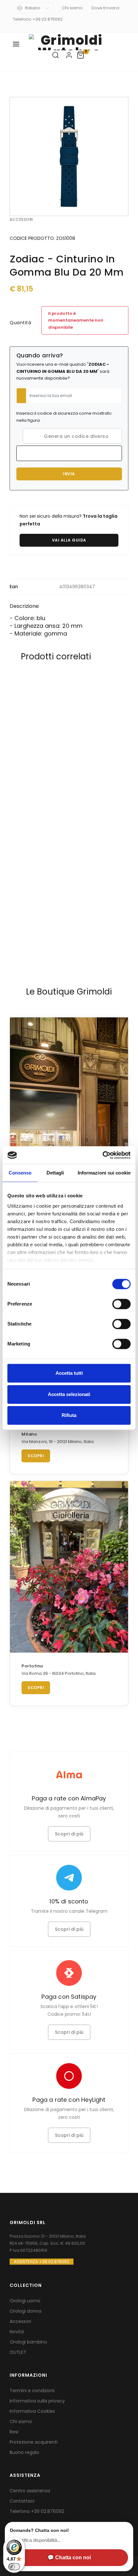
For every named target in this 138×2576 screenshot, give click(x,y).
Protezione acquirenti (34, 2442)
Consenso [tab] (20, 1173)
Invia (69, 474)
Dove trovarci (105, 8)
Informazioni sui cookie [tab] (104, 1173)
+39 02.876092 (48, 2511)
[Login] (69, 55)
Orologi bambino (28, 2342)
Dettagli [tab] (55, 1173)
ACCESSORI (21, 219)
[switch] (121, 1304)
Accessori (20, 2321)
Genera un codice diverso (74, 436)
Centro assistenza (30, 2491)
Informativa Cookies (32, 2411)
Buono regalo (24, 2452)
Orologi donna (26, 2311)
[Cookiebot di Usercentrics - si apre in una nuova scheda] (103, 1155)
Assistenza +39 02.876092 (42, 2262)
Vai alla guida (69, 540)
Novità (17, 2332)
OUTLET (18, 2352)
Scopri (36, 1456)
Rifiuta (69, 1415)
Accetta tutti (69, 1373)
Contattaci (22, 2501)
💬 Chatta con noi (69, 2557)
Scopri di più (69, 1834)
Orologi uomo (25, 2301)
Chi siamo (72, 8)
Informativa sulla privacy (37, 2401)
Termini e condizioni (32, 2391)
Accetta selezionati (69, 1394)
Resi (14, 2432)
